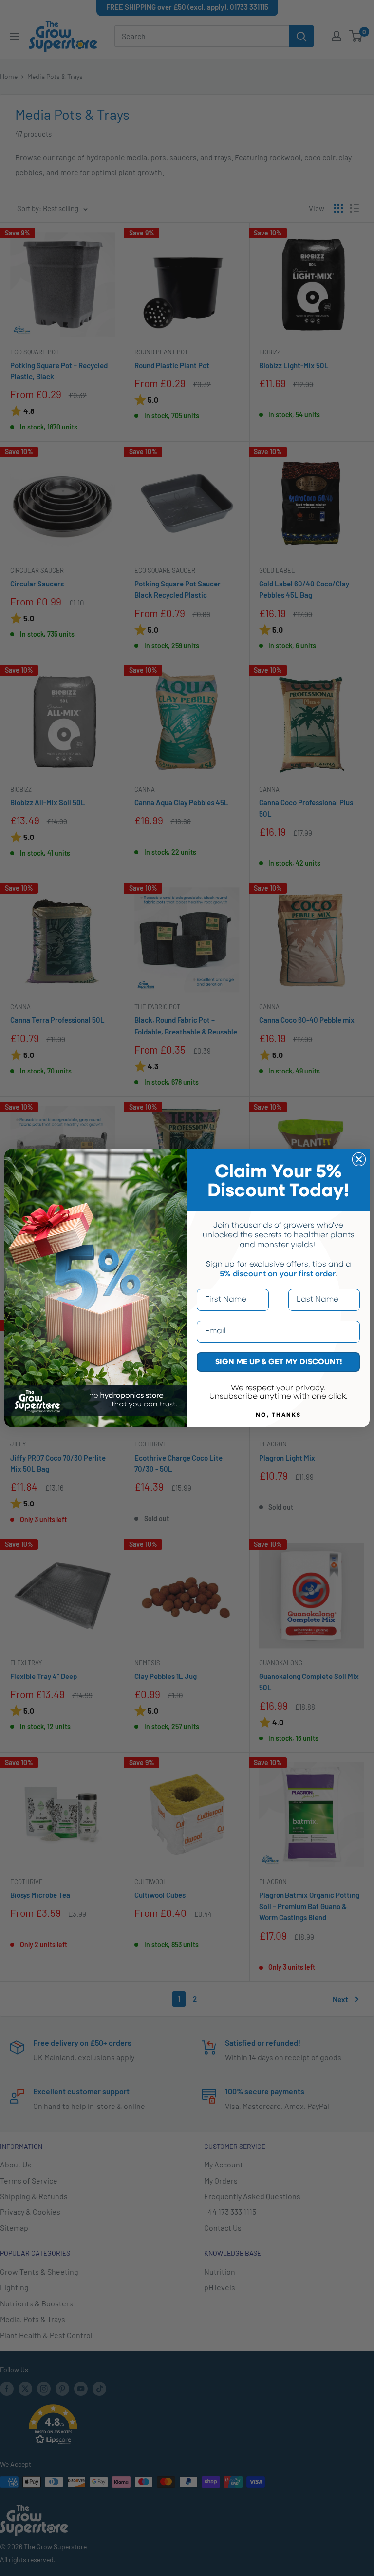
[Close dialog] (359, 1159)
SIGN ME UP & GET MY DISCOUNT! (279, 1362)
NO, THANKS (278, 1415)
